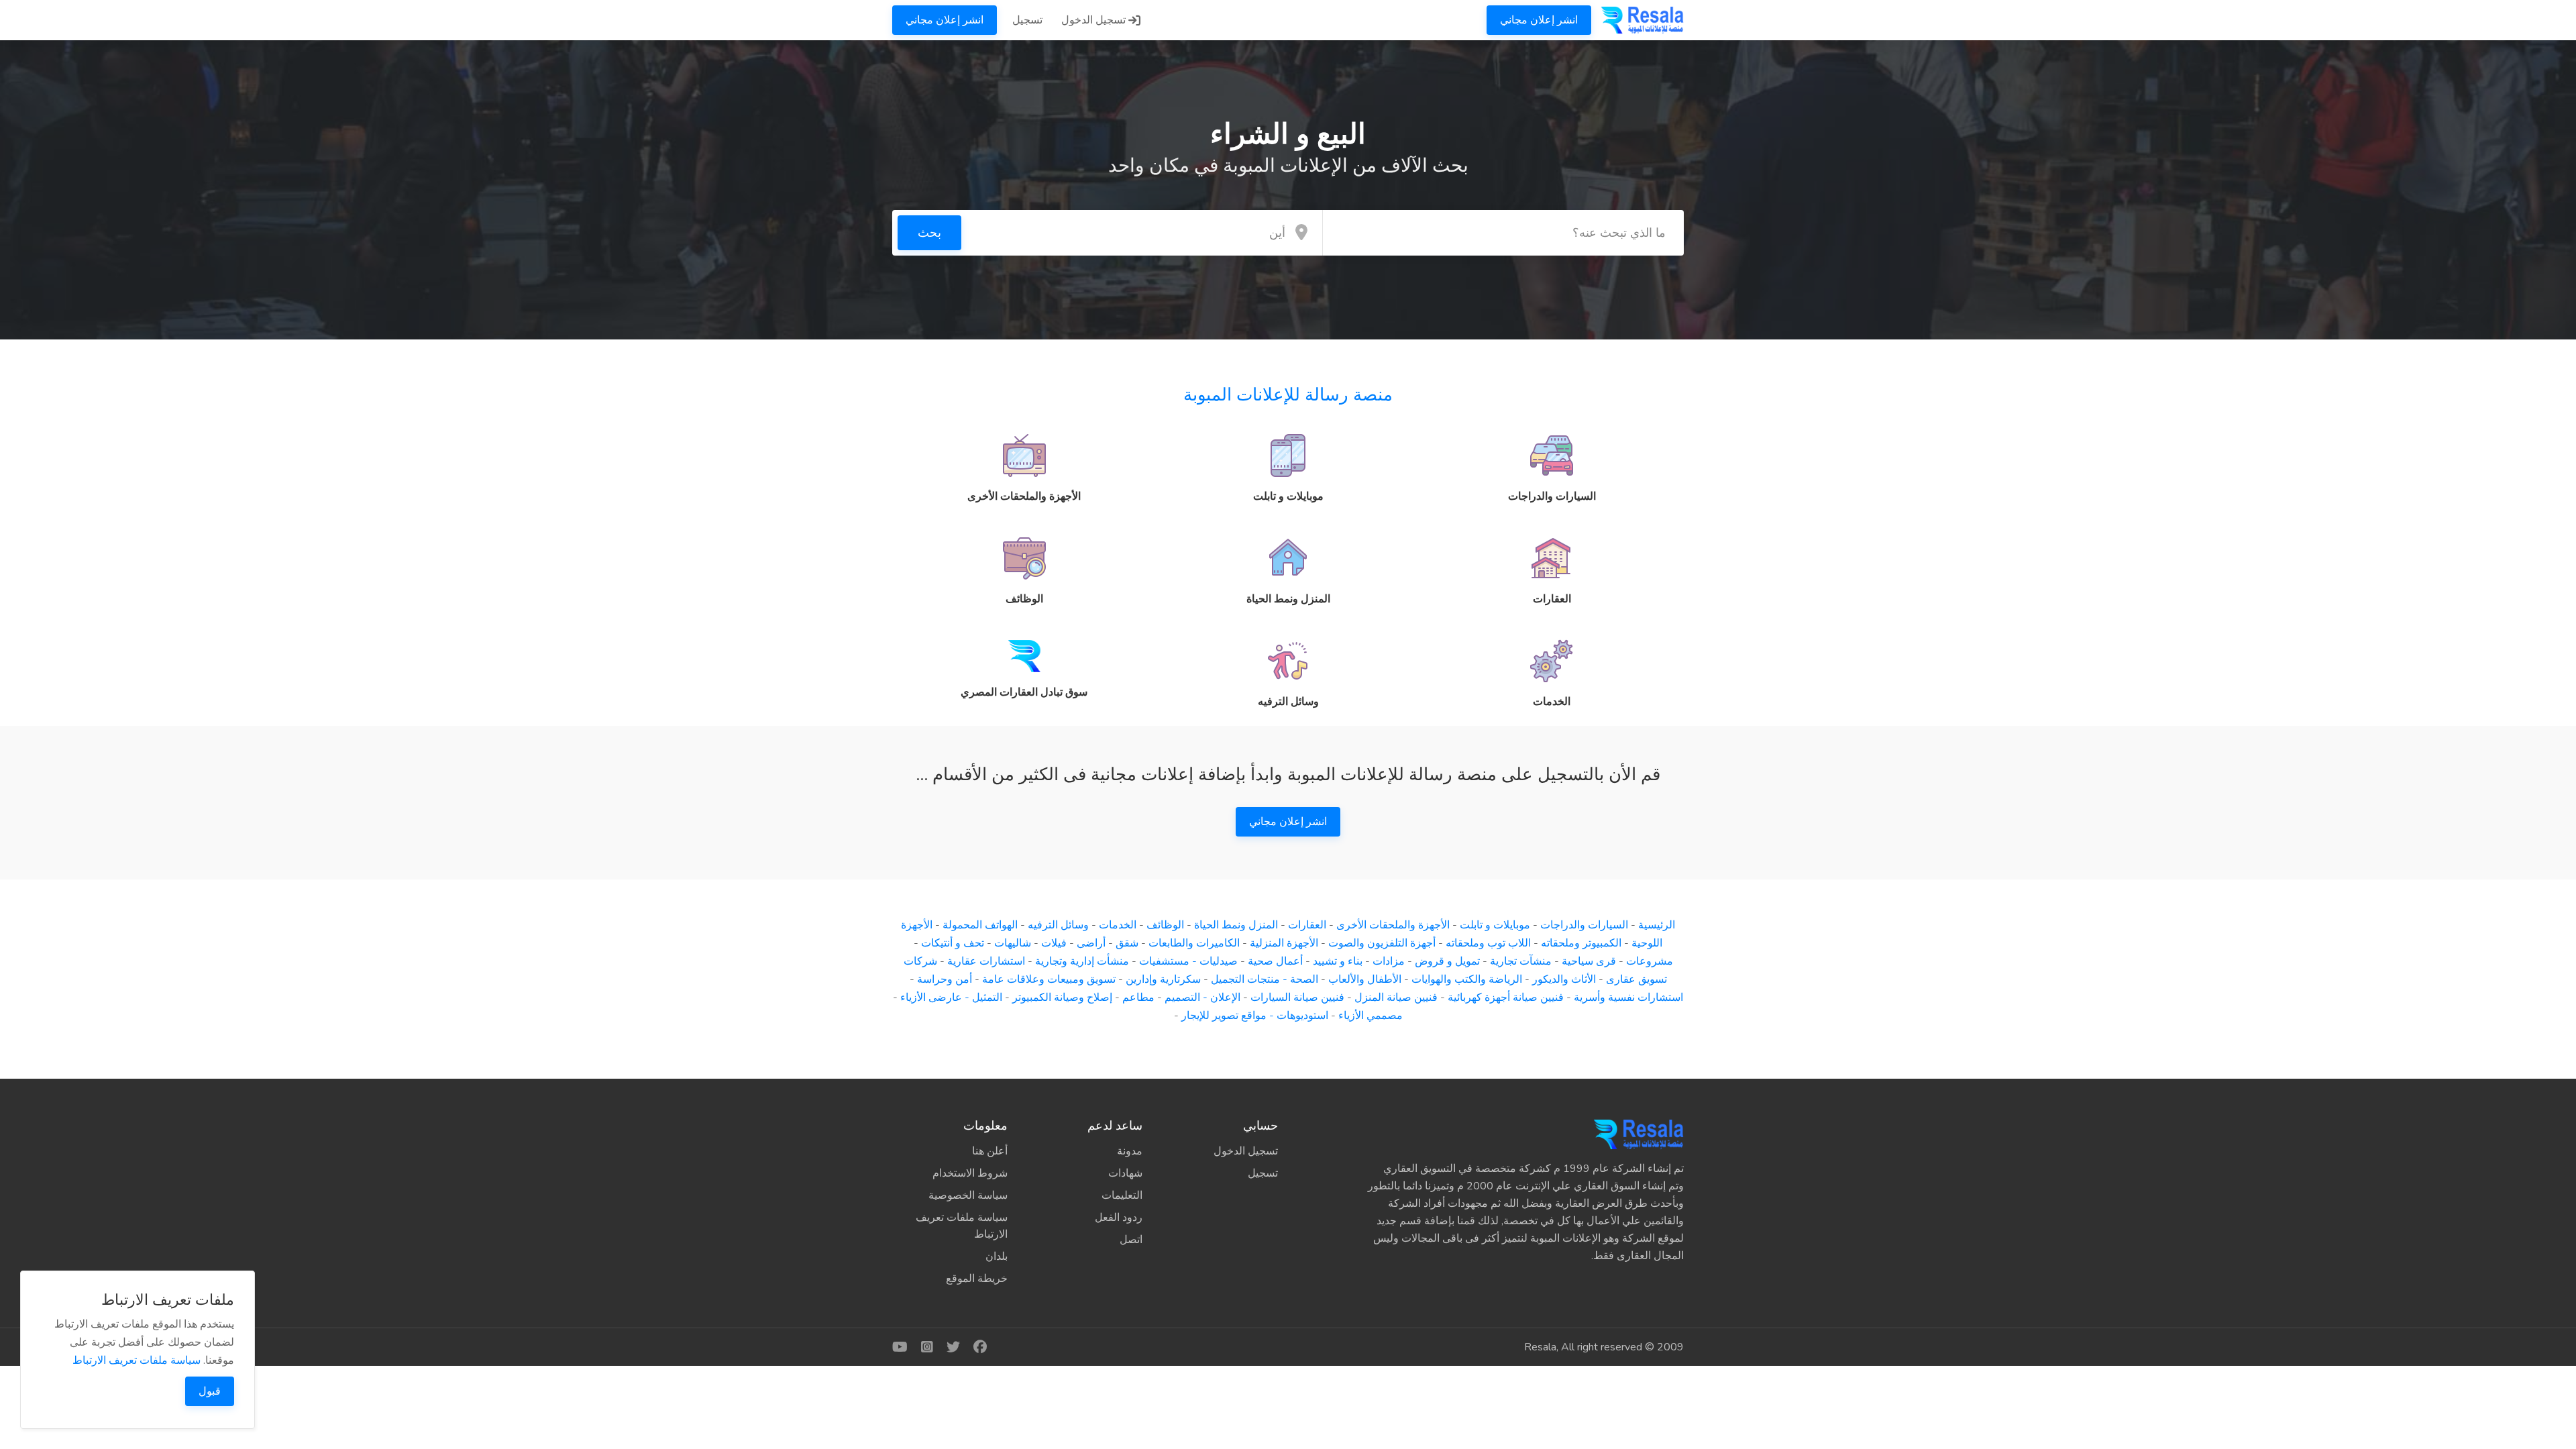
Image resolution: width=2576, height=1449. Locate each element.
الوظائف (1165, 925)
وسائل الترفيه (1058, 925)
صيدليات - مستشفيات (1188, 961)
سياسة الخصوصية (968, 1195)
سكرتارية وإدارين (1163, 979)
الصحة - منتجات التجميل (1265, 979)
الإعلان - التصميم (1202, 998)
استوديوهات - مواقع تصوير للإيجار (1255, 1016)
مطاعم (1138, 998)
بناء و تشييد (1338, 961)
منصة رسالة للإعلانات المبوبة (1288, 395)
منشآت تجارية (1521, 961)
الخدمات (1118, 925)
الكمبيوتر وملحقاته (1581, 943)
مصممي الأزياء (1371, 1016)
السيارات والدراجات (1584, 925)
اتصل (1131, 1240)
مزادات (1389, 961)
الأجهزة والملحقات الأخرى (1393, 925)
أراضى (1091, 943)
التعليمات (1122, 1195)
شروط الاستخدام (970, 1173)
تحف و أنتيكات (953, 943)
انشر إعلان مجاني (1539, 20)
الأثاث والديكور (1564, 979)
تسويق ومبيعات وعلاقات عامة (1049, 979)
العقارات (1307, 925)
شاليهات (1013, 943)
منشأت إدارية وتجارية (1082, 961)
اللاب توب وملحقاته (1488, 943)
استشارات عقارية (986, 961)
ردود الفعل (1119, 1218)
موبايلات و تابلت (1495, 925)
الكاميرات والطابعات (1194, 943)
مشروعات (1650, 961)
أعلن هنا (990, 1151)
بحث (929, 233)
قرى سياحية (1589, 961)
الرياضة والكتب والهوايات (1467, 979)
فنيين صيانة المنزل (1396, 998)
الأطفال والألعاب (1365, 979)
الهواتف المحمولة (980, 925)
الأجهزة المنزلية (1284, 943)
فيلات (1054, 943)
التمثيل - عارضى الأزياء (951, 998)
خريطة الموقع (977, 1279)
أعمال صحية (1275, 961)
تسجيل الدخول (1095, 20)
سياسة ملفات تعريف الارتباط (962, 1226)
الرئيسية (1657, 925)
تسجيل (1027, 20)
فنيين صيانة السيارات (1297, 998)
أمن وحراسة (945, 979)
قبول (210, 1391)
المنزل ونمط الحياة (1236, 925)
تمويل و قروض (1447, 961)
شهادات (1125, 1173)
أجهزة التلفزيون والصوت (1382, 943)
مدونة (1130, 1151)
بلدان (997, 1256)
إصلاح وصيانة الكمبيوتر (1062, 998)
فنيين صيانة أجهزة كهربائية (1506, 998)
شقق (1127, 943)
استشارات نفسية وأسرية (1628, 998)
